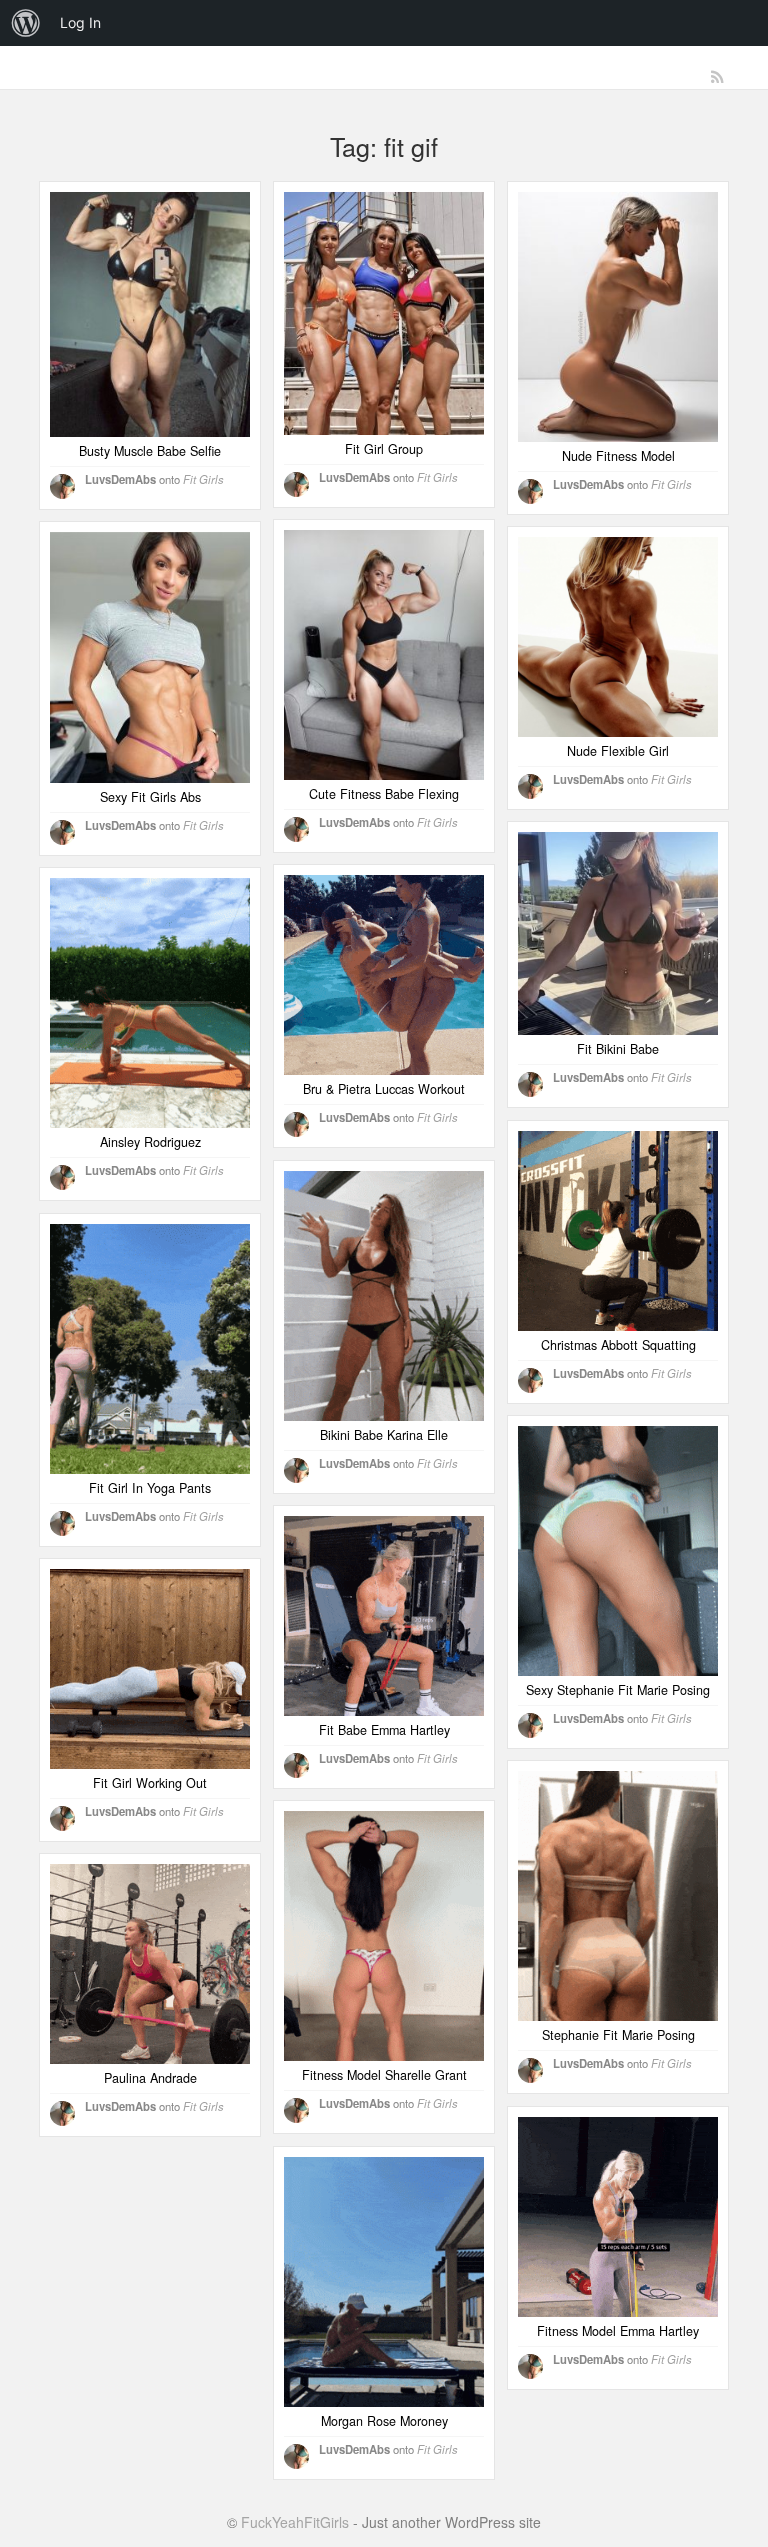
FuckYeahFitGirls (295, 2522)
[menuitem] (26, 23)
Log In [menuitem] (80, 22)
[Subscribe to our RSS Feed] (717, 77)
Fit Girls (203, 479)
